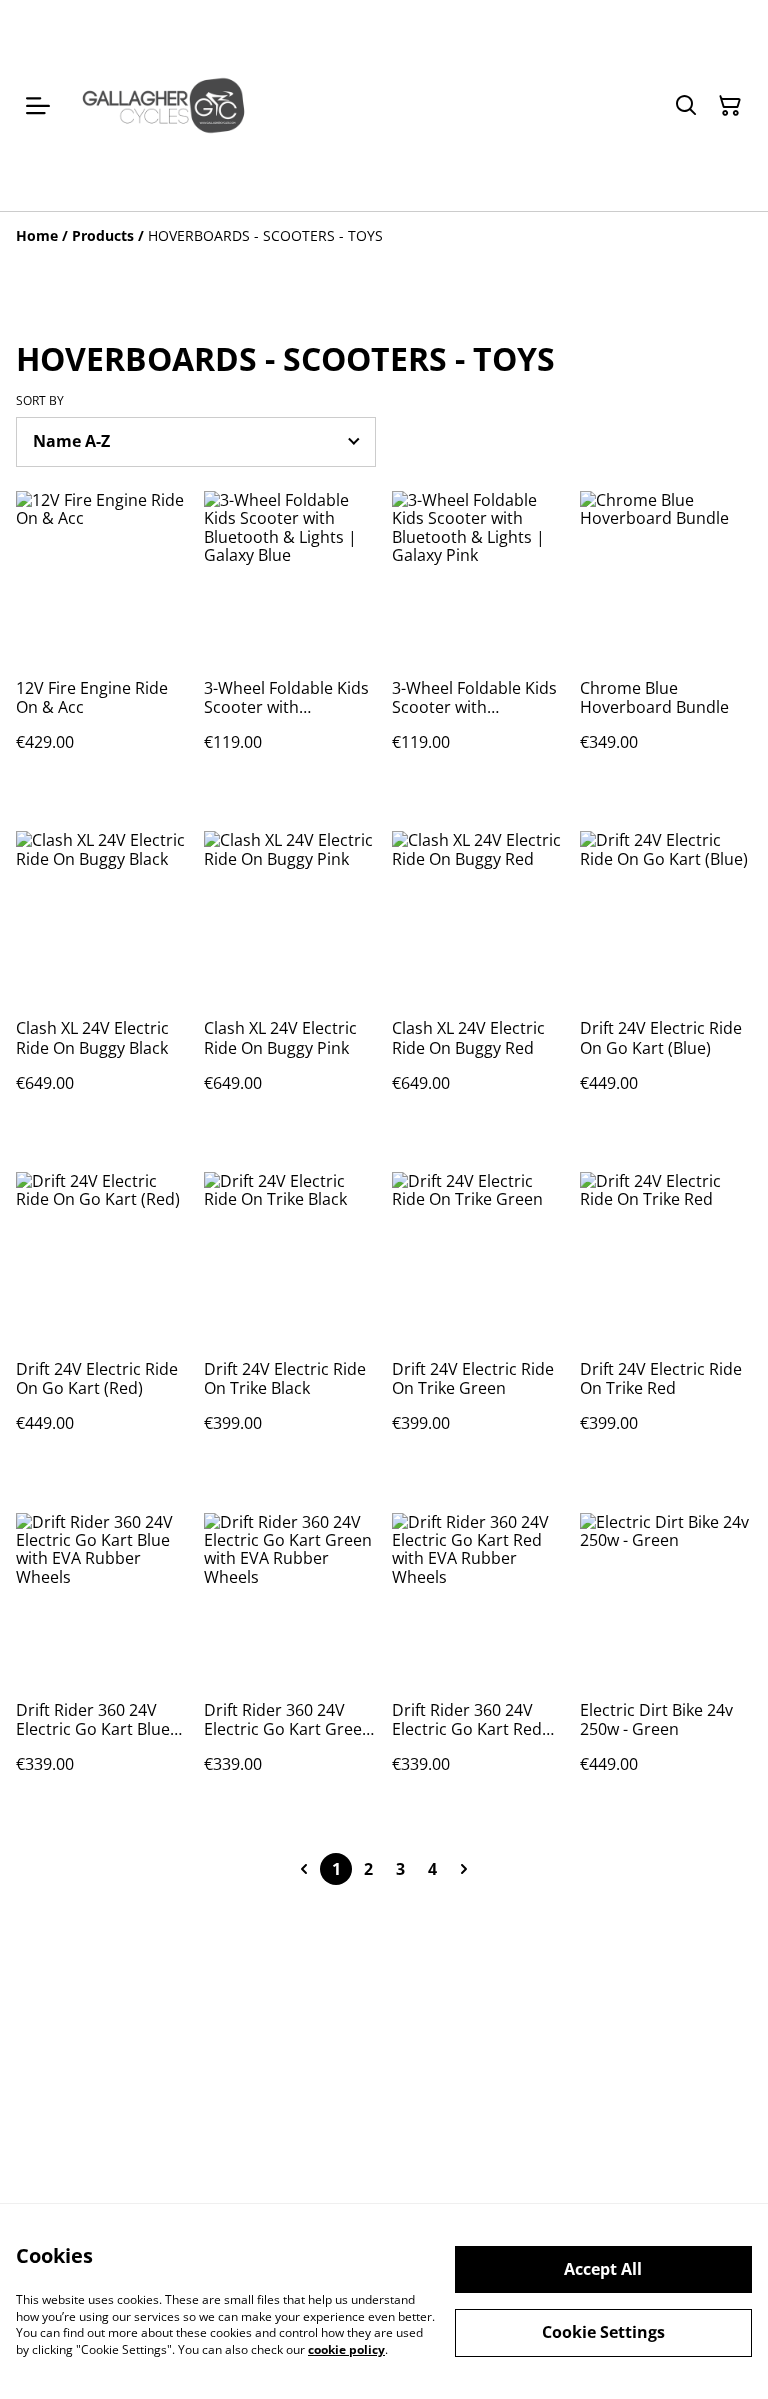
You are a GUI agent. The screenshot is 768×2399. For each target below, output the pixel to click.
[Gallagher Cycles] (163, 105)
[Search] (686, 106)
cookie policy (346, 2349)
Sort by (40, 401)
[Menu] (38, 105)
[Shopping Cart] (730, 106)
